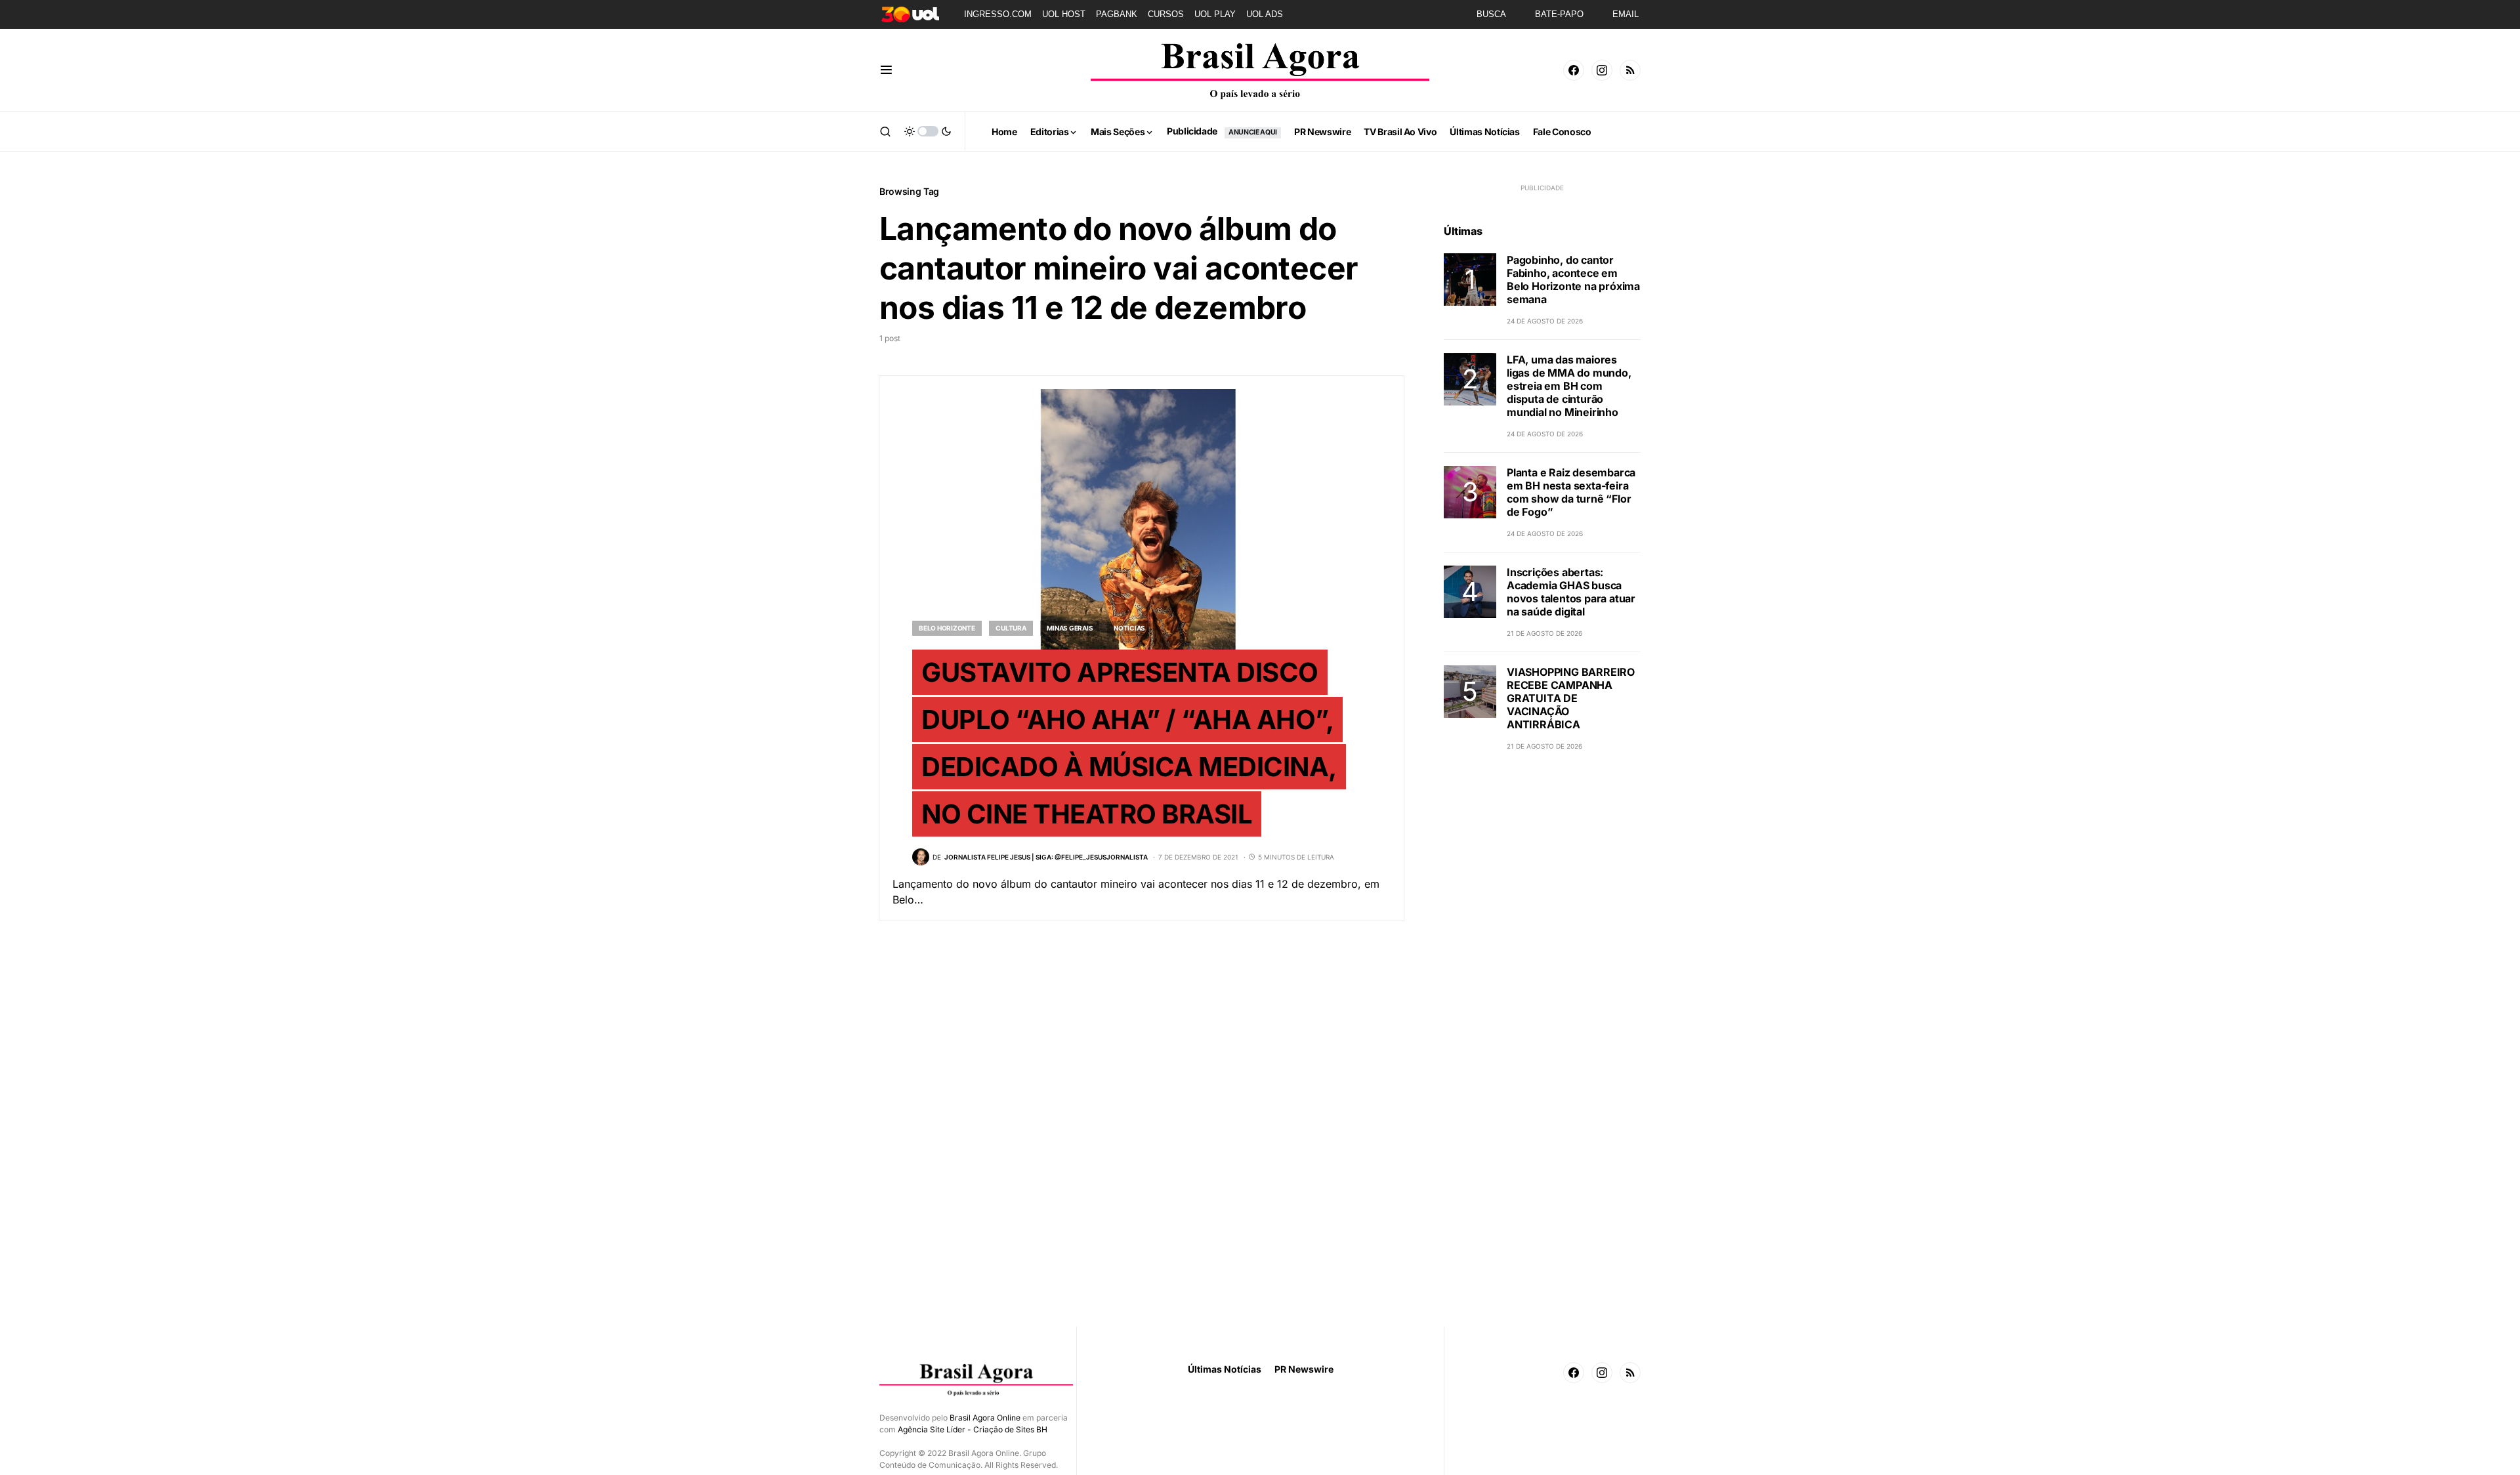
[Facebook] (1574, 70)
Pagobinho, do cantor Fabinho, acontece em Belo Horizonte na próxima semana (1573, 280)
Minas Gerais (1070, 628)
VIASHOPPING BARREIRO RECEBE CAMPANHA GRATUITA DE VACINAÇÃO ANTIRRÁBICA (1571, 698)
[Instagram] (1602, 70)
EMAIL (1626, 14)
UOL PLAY (1215, 14)
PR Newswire (1304, 1369)
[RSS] (1630, 70)
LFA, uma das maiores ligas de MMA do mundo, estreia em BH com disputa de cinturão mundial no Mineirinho (1569, 386)
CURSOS (1166, 14)
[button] (886, 70)
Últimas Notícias (1225, 1369)
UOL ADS (1265, 14)
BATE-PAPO (1559, 14)
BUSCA (1491, 14)
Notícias (1129, 628)
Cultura (1011, 628)
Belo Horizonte (947, 628)
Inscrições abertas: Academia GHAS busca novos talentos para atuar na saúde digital (1571, 592)
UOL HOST (1064, 14)
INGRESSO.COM (998, 14)
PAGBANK (1117, 14)
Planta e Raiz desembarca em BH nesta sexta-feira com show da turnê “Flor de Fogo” (1571, 492)
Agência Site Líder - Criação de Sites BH (973, 1429)
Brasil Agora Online (985, 1418)
